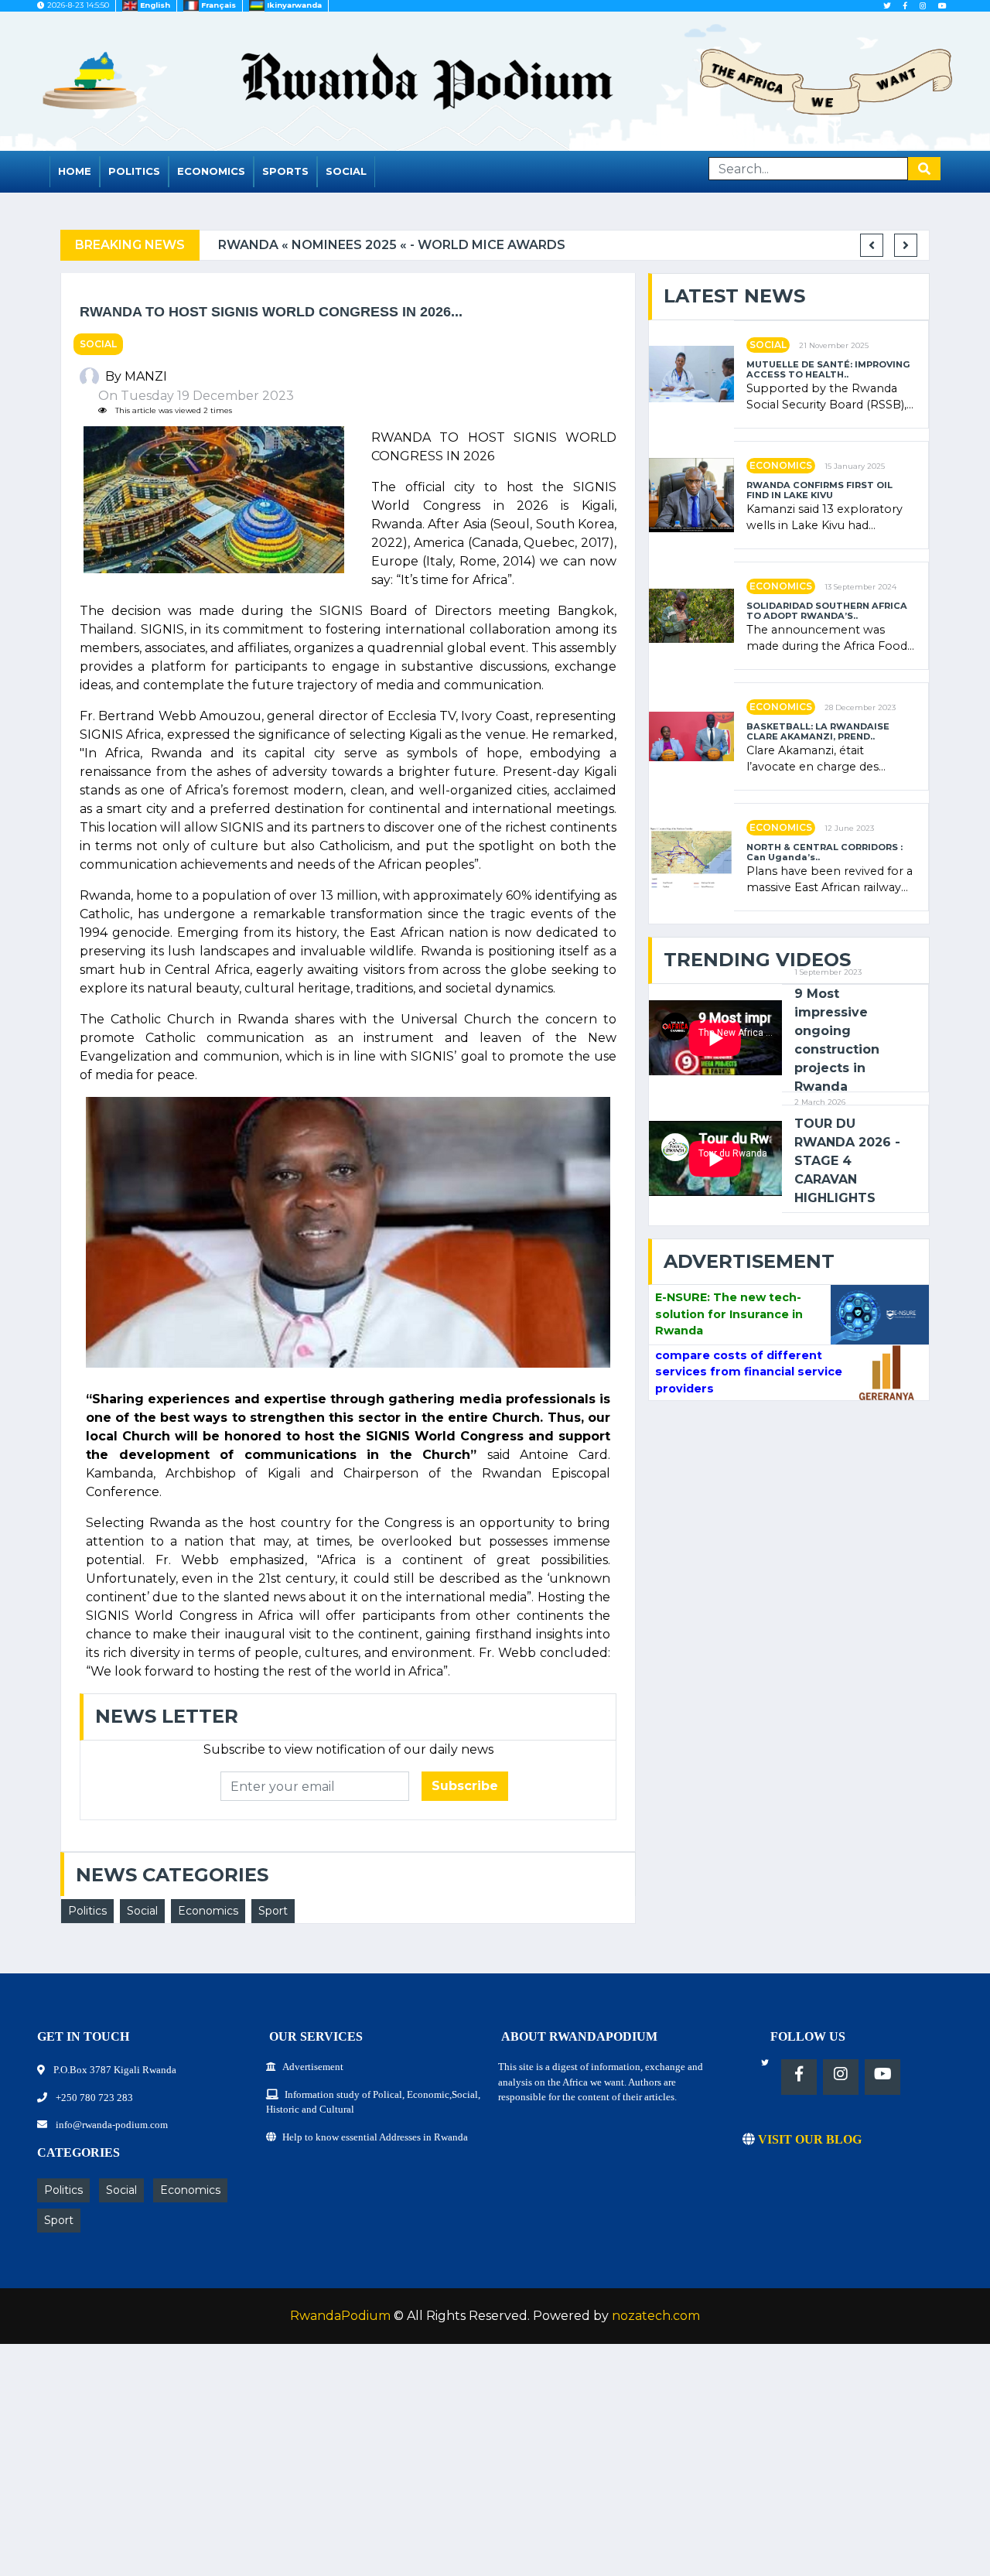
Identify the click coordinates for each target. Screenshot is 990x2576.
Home (75, 171)
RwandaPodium (340, 2316)
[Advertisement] (464, 2468)
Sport (273, 1911)
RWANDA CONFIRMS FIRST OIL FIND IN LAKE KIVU (819, 490)
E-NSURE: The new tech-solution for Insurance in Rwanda (729, 1314)
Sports (285, 171)
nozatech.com (656, 2316)
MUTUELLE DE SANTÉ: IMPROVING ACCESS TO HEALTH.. (828, 370)
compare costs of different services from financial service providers (749, 1372)
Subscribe (465, 1786)
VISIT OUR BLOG (808, 2139)
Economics (211, 171)
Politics (134, 171)
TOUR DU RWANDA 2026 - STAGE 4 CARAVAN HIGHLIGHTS (847, 1161)
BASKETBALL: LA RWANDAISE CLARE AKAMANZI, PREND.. (818, 732)
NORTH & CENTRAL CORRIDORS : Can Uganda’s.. (824, 852)
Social (346, 171)
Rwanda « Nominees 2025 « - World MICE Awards (379, 245)
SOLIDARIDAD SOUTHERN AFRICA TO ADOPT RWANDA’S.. (827, 611)
